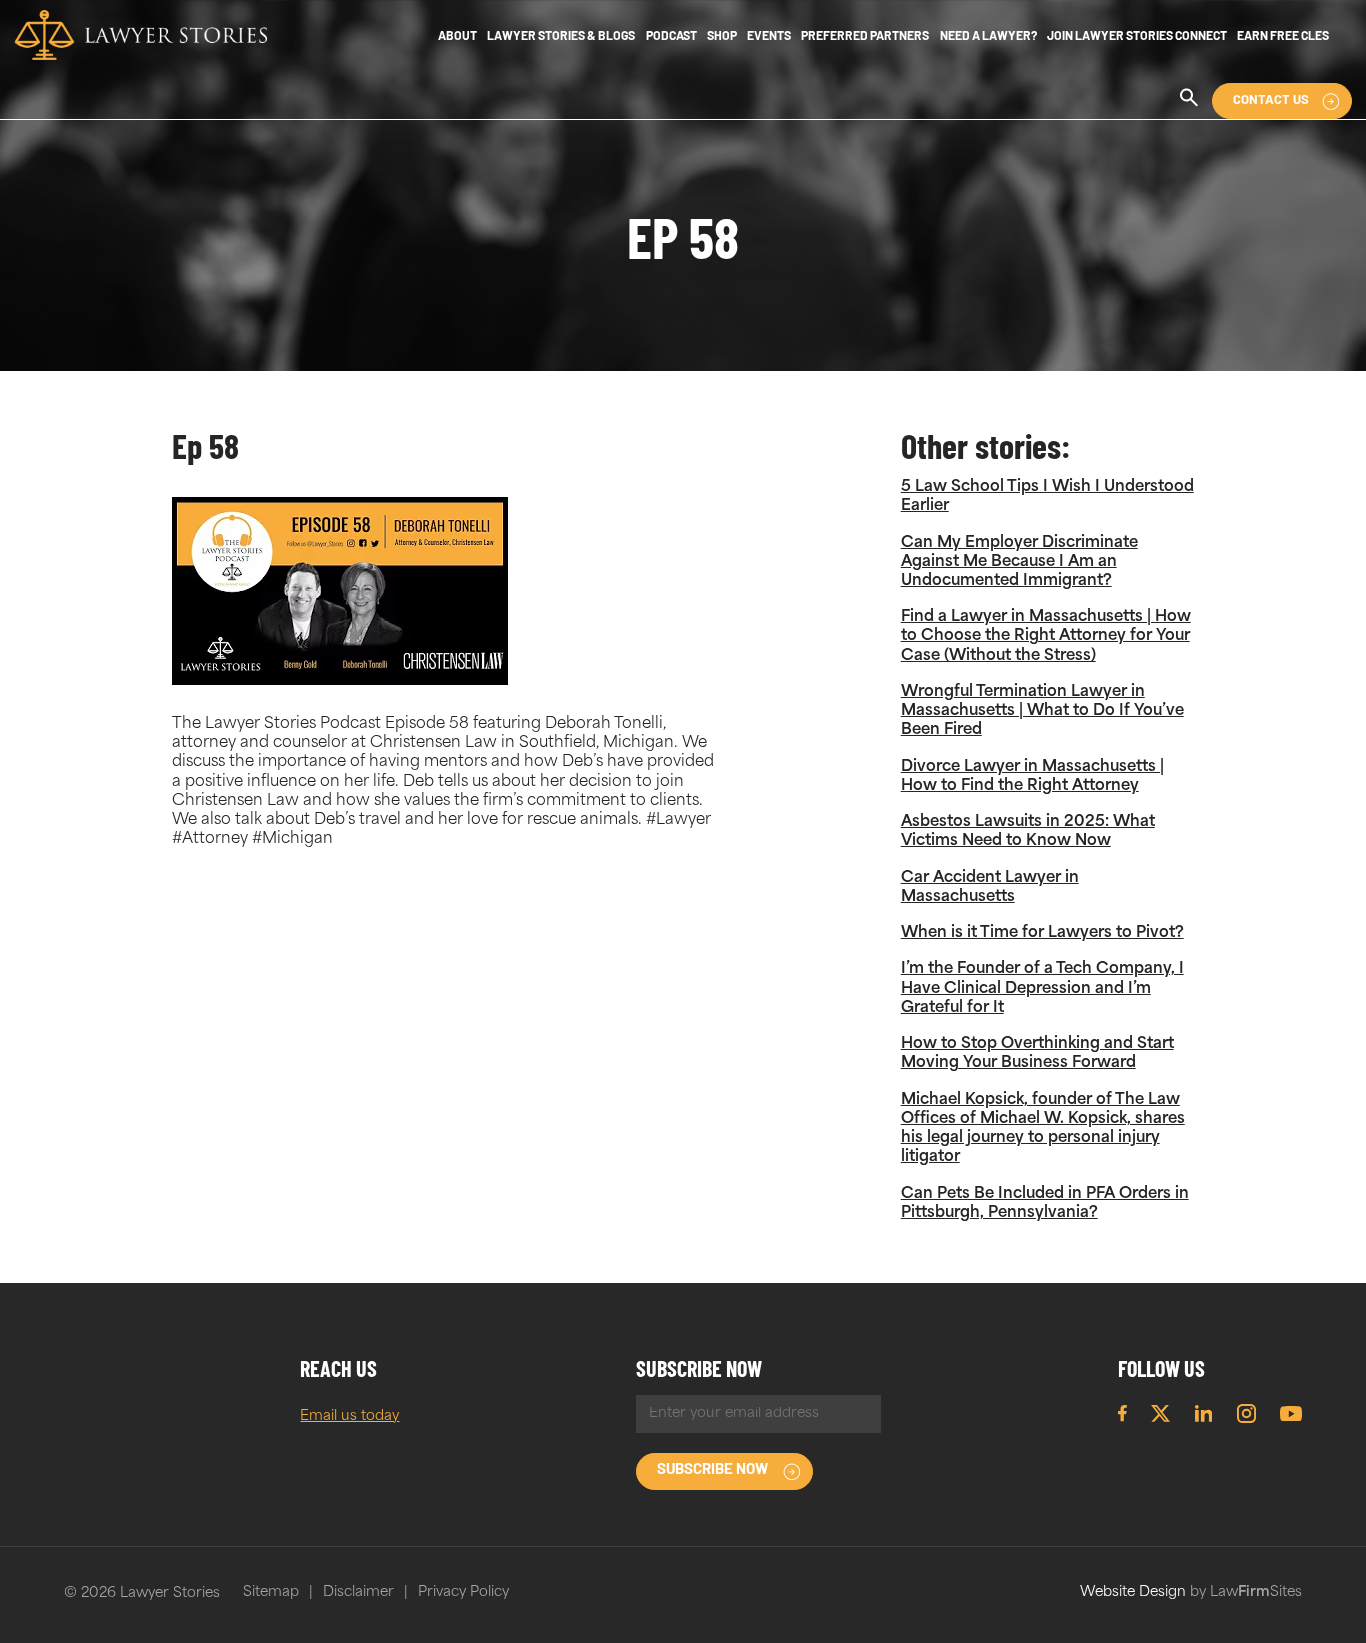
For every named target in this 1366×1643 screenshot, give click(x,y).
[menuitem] (457, 37)
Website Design (1133, 1592)
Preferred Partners (865, 37)
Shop (722, 37)
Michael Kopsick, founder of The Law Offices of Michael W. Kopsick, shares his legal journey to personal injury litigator (1043, 1129)
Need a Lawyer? (988, 37)
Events (769, 37)
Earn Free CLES (1283, 37)
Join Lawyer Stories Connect (1137, 37)
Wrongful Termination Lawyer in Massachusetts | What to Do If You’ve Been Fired (1042, 711)
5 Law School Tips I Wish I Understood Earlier (1047, 497)
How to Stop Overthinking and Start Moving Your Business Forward (1037, 1054)
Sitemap (271, 1592)
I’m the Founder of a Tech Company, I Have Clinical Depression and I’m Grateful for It (1042, 988)
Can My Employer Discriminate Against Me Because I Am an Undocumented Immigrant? (1019, 562)
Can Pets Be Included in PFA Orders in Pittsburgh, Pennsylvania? (1045, 1204)
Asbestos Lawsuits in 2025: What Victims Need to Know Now (1028, 832)
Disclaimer (358, 1592)
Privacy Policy (463, 1592)
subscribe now (712, 1470)
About (457, 37)
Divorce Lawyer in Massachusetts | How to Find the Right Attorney (1032, 777)
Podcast (671, 37)
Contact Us (1271, 100)
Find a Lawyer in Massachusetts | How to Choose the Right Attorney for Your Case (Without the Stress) (1046, 636)
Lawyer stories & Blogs (561, 37)
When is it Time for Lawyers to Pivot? (1042, 933)
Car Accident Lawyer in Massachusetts (990, 888)
